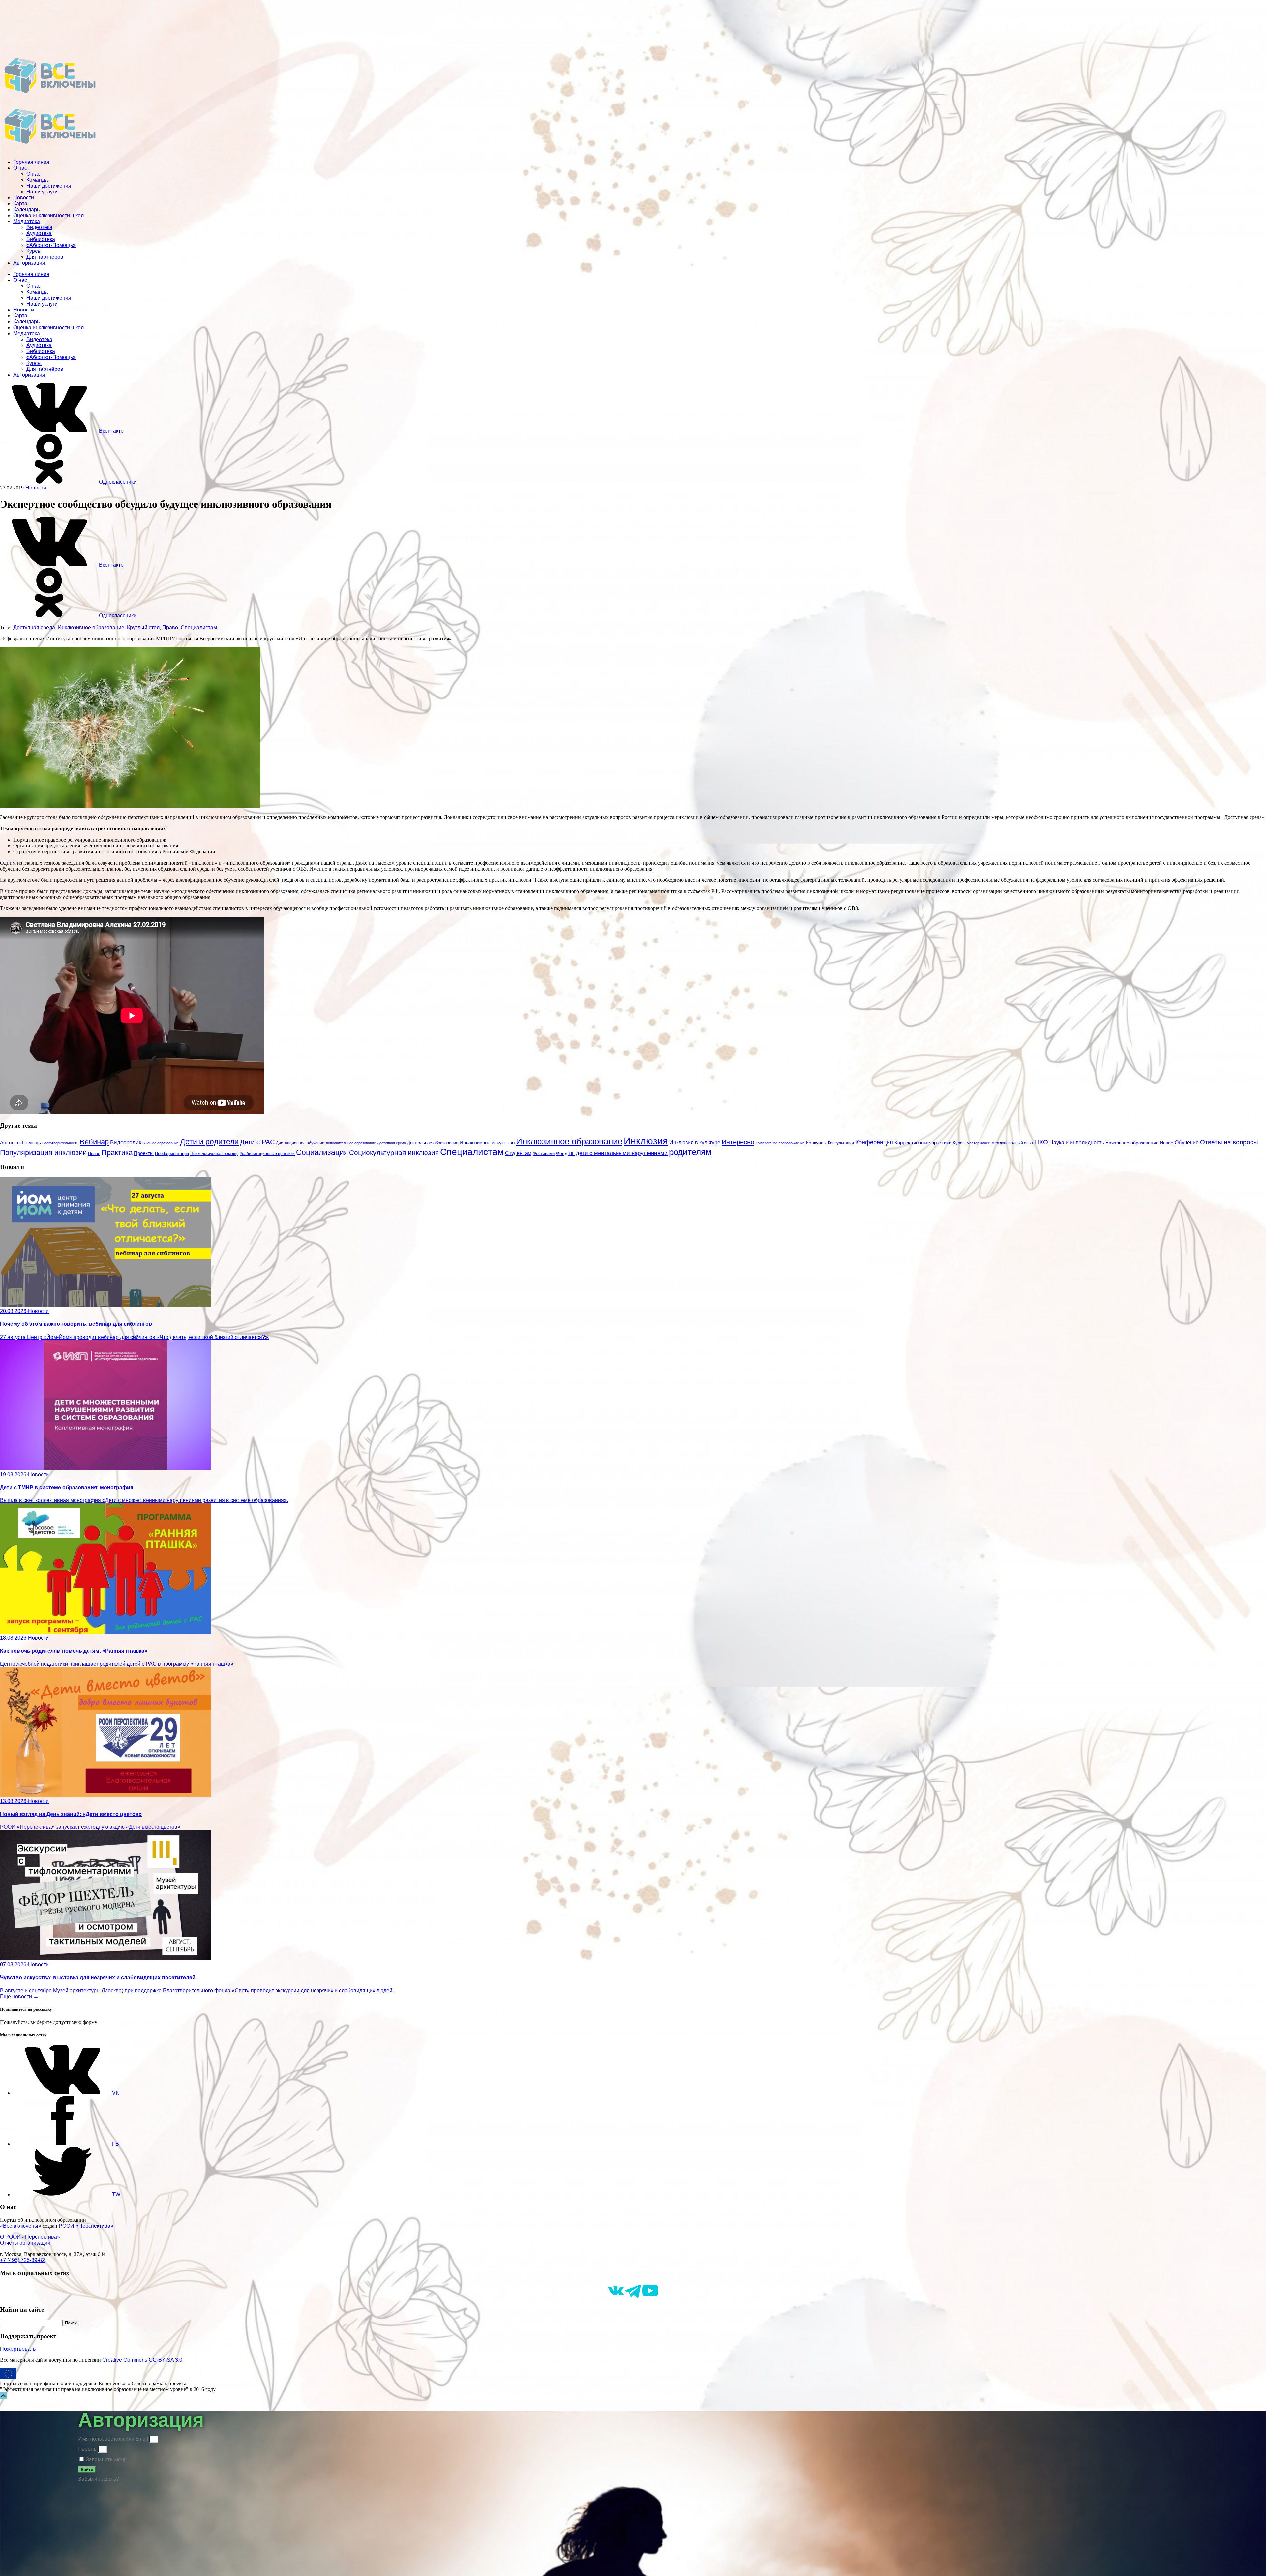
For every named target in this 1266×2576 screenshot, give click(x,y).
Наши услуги (42, 192)
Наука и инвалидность (1077, 1142)
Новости (24, 198)
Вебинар (94, 1142)
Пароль (87, 2449)
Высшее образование (161, 1143)
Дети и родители (209, 1142)
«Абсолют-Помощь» (51, 245)
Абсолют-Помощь (20, 1143)
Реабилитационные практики (267, 1154)
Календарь (26, 209)
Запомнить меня (106, 2459)
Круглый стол (143, 627)
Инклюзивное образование (91, 627)
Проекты (144, 1153)
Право (170, 627)
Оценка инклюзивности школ (48, 215)
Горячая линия (31, 162)
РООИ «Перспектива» (86, 2226)
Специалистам (199, 627)
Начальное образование (1132, 1143)
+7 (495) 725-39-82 (22, 2260)
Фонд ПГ (565, 1153)
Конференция (874, 1142)
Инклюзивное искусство (487, 1143)
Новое (1167, 1143)
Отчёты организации (25, 2243)
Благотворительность (60, 1143)
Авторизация (29, 263)
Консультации (841, 1143)
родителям (690, 1152)
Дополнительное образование (351, 1143)
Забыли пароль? (99, 2479)
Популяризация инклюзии (43, 1153)
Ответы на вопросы (1229, 1142)
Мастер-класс (978, 1143)
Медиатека (27, 221)
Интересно (738, 1142)
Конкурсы (816, 1143)
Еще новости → (19, 1996)
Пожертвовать (18, 2349)
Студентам (518, 1153)
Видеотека (39, 227)
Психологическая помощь (214, 1154)
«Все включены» (21, 2226)
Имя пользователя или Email (113, 2439)
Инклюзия (646, 1141)
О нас (20, 168)
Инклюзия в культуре (695, 1143)
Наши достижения (49, 186)
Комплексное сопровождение (780, 1143)
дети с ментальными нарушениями (622, 1153)
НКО (1041, 1142)
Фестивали (544, 1154)
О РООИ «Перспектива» (30, 2237)
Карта (20, 204)
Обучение (1187, 1142)
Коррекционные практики (923, 1143)
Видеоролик (126, 1143)
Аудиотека (39, 233)
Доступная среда (34, 627)
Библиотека (41, 239)
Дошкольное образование (433, 1143)
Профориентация (172, 1154)
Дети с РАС (257, 1142)
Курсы (34, 251)
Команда (37, 180)
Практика (117, 1153)
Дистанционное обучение (300, 1143)
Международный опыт (1012, 1143)
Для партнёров (45, 257)
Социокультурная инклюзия (394, 1153)
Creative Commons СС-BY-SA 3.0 (142, 2360)
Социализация (322, 1152)
